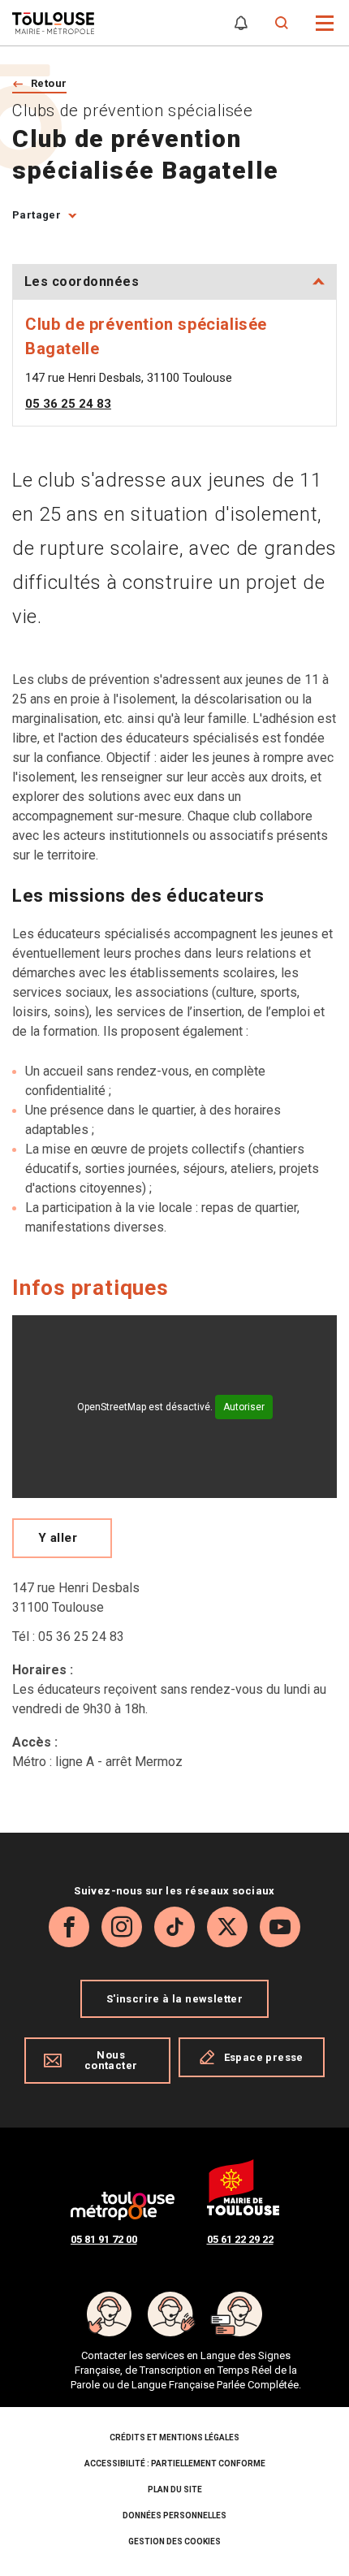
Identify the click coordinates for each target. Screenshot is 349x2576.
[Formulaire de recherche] (282, 23)
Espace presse (264, 2057)
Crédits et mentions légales (174, 2437)
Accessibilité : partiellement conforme (175, 2463)
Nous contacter (111, 2060)
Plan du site (175, 2489)
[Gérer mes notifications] (241, 23)
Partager (37, 215)
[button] (325, 22)
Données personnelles (174, 2515)
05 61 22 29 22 (240, 2239)
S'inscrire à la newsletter (174, 1999)
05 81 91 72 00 (104, 2239)
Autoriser (244, 1407)
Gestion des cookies (174, 2541)
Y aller (58, 1538)
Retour (49, 83)
